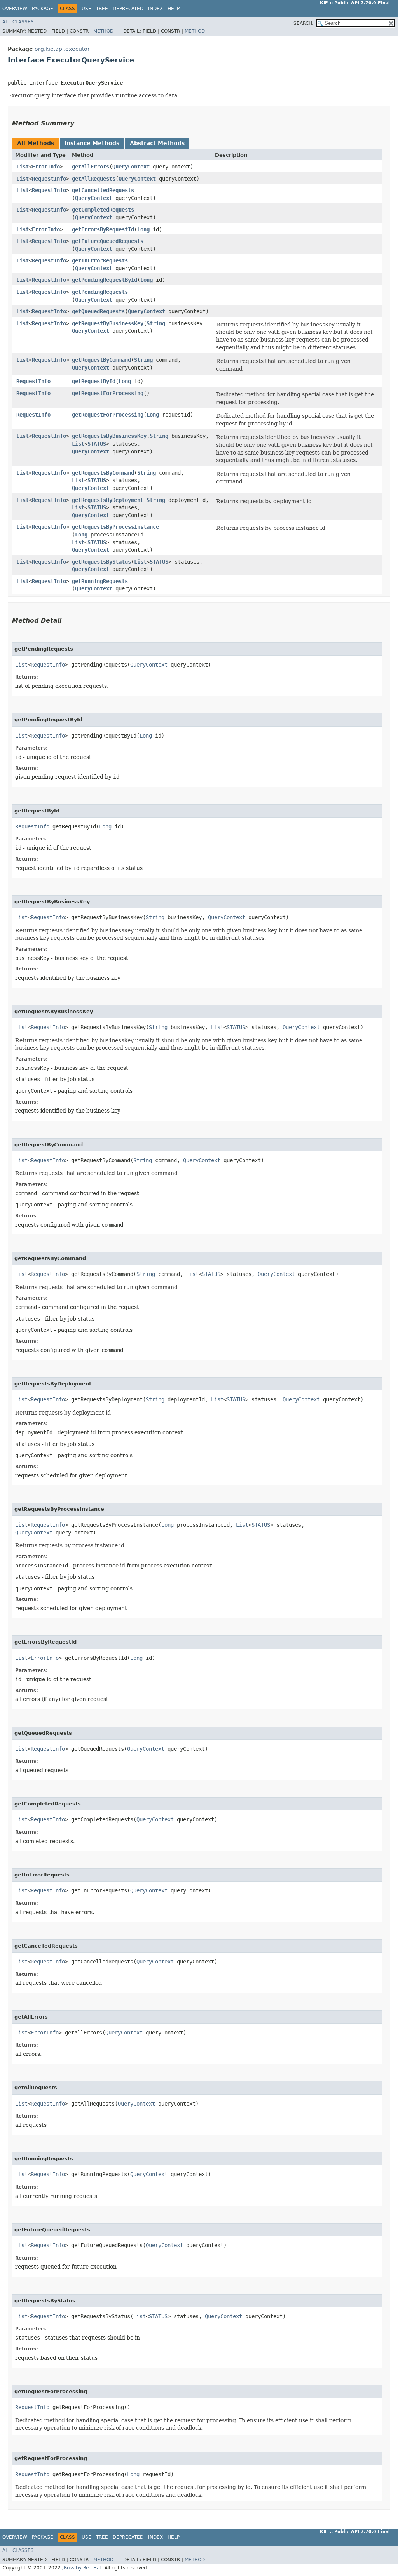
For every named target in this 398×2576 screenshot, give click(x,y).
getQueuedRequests (98, 311)
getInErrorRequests (100, 260)
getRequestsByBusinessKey (109, 436)
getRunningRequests (100, 581)
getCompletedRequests (103, 210)
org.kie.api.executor (62, 49)
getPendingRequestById (105, 280)
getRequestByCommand (101, 360)
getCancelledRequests (103, 190)
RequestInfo (49, 179)
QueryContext (131, 167)
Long (143, 229)
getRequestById (94, 381)
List (23, 167)
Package (43, 9)
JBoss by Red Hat (82, 2568)
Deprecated (128, 9)
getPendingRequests (100, 292)
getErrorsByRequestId (103, 229)
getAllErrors (91, 167)
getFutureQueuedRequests (108, 241)
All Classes (18, 22)
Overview (15, 9)
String (156, 323)
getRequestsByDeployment (108, 500)
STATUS (97, 444)
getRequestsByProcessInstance (115, 527)
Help (174, 9)
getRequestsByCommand (103, 473)
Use (86, 9)
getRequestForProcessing (108, 393)
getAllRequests (94, 179)
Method (103, 31)
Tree (102, 9)
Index (155, 9)
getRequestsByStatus (101, 562)
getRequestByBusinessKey (108, 323)
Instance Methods (92, 143)
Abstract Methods (157, 143)
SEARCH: (304, 23)
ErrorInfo (46, 167)
